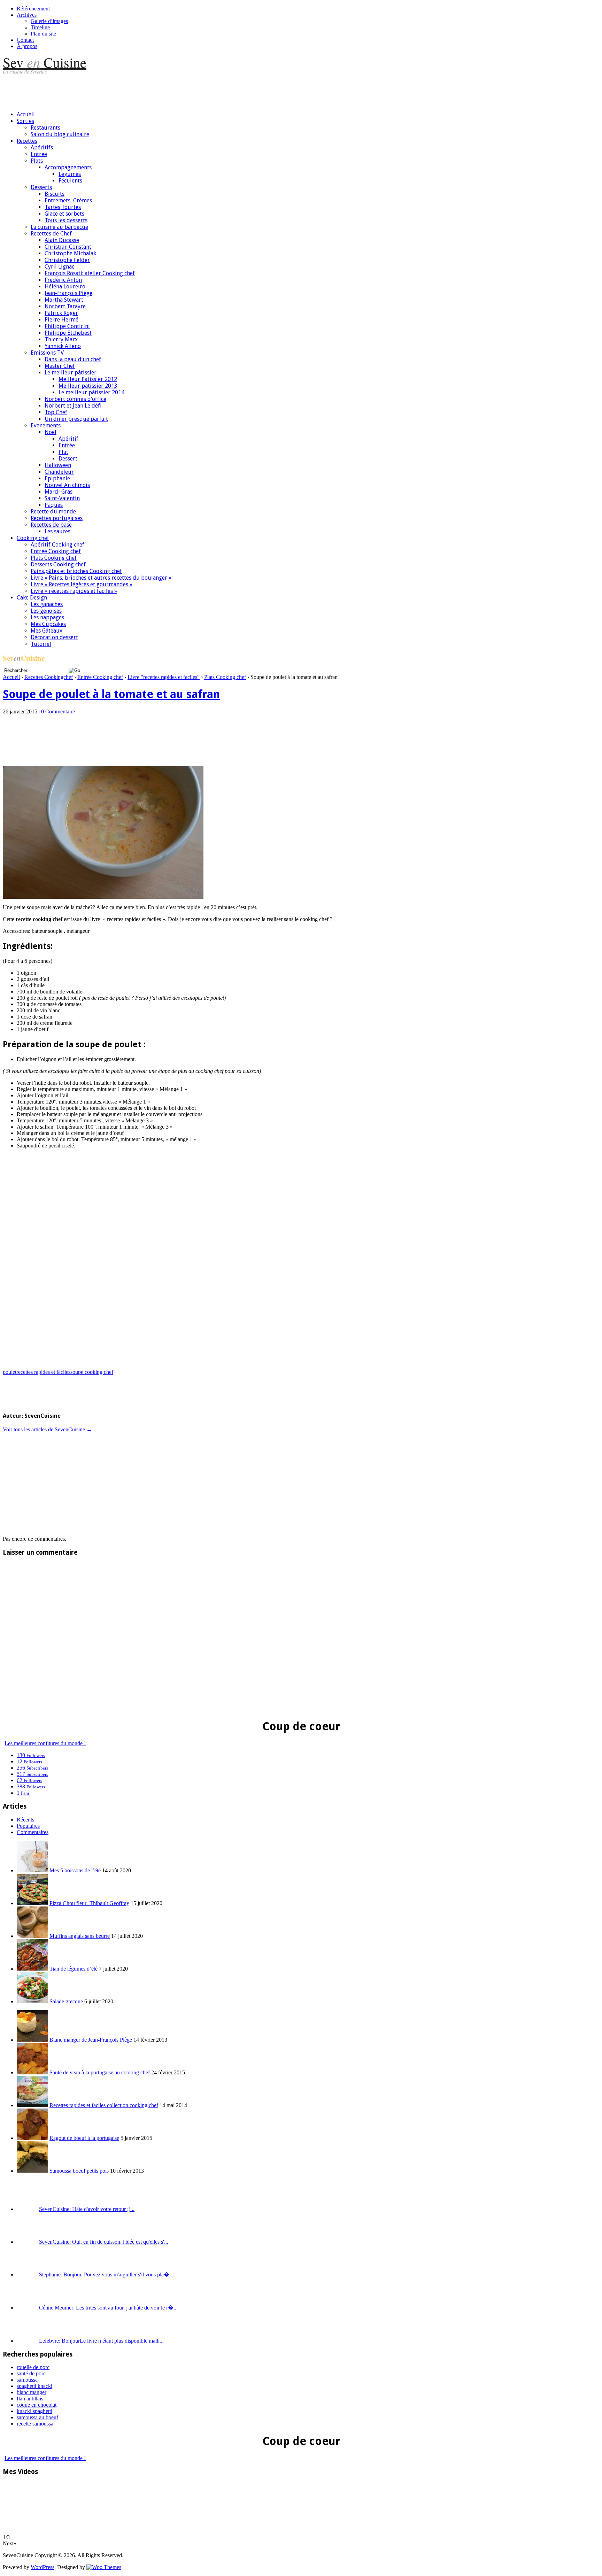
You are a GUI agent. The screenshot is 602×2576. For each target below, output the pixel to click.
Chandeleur (59, 472)
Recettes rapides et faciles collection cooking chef (104, 2105)
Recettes (27, 141)
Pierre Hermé (61, 320)
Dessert (68, 459)
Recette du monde (53, 512)
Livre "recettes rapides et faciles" (164, 677)
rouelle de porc (33, 2367)
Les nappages (47, 617)
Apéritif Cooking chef (57, 545)
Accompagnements (68, 167)
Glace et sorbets (64, 214)
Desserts (41, 187)
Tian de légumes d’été (74, 1969)
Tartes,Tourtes (63, 207)
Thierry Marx (61, 339)
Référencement (33, 9)
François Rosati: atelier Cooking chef (90, 273)
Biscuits (55, 194)
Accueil (26, 114)
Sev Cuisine (45, 62)
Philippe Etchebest (68, 333)
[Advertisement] (130, 90)
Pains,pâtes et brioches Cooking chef (76, 571)
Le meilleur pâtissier (71, 373)
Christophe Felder (67, 260)
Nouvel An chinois (67, 485)
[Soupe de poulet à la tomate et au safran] (103, 897)
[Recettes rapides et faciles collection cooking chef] (32, 2105)
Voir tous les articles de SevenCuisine (47, 1429)
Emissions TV (47, 353)
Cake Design (32, 598)
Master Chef (60, 366)
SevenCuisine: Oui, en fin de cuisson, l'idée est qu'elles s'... (104, 2242)
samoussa (27, 2380)
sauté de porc (31, 2373)
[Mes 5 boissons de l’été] (32, 1870)
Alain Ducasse (62, 240)
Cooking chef (33, 538)
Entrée (39, 154)
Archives (27, 15)
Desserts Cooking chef (58, 564)
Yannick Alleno (63, 346)
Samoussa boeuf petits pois (79, 2171)
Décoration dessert (54, 637)
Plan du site (43, 34)
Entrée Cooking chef (56, 551)
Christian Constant (68, 247)
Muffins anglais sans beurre (80, 1936)
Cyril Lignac (59, 267)
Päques (54, 505)
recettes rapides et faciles (43, 1372)
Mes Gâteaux (47, 631)
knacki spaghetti (34, 2411)
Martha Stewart (64, 300)
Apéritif (68, 439)
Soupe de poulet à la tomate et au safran (111, 694)
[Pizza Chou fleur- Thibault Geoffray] (32, 1903)
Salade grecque (66, 2001)
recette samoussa (35, 2424)
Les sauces (57, 531)
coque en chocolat (37, 2405)
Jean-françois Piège (68, 293)
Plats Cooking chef (54, 558)
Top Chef (56, 412)
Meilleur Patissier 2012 (88, 379)
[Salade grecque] (32, 2001)
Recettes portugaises (57, 518)
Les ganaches (47, 604)
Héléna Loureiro (65, 287)
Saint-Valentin (62, 498)
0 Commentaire (58, 711)
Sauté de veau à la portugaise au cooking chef (100, 2072)
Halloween (58, 465)
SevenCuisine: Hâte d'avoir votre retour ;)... (87, 2209)
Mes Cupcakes (48, 624)
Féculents (70, 181)
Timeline (40, 27)
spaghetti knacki (34, 2386)
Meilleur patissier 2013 (88, 386)
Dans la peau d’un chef (73, 359)
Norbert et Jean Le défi (73, 406)
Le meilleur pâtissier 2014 (91, 392)
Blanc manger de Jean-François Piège (91, 2040)
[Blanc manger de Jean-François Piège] (32, 2040)
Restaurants (45, 128)
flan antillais (30, 2399)
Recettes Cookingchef (49, 677)
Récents (25, 1820)
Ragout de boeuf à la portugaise (84, 2138)
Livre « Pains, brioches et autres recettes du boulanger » (101, 578)
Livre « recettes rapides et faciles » (74, 591)
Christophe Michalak (70, 253)
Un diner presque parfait (76, 419)
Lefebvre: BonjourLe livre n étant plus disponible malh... (101, 2341)
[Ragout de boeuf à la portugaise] (32, 2138)
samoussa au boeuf (37, 2417)
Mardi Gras (59, 492)
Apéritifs (42, 148)
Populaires (28, 1826)
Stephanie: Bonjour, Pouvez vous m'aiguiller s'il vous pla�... (106, 2275)
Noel (51, 432)
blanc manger (32, 2392)
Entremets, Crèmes (68, 200)
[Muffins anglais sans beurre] (32, 1936)
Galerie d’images (49, 21)
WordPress (43, 2567)
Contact (25, 40)
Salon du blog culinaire (60, 134)
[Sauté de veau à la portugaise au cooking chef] (32, 2072)
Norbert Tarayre (65, 306)
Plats (37, 161)
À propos (27, 46)
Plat (63, 452)
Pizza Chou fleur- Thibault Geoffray (89, 1903)
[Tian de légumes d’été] (32, 1969)
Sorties (25, 121)
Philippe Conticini (67, 326)
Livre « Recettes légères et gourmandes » (82, 584)
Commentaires (33, 1832)
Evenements (46, 426)
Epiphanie (57, 478)
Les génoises (46, 611)
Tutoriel (41, 644)
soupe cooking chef (92, 1372)
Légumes (70, 174)
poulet (10, 1372)
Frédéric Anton (63, 280)
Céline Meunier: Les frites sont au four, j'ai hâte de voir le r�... (108, 2308)
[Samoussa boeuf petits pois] (32, 2171)
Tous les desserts (66, 220)
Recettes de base (51, 525)
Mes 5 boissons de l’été (75, 1870)
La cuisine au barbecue (59, 227)
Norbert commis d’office (75, 399)
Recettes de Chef (51, 234)
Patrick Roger (61, 313)
